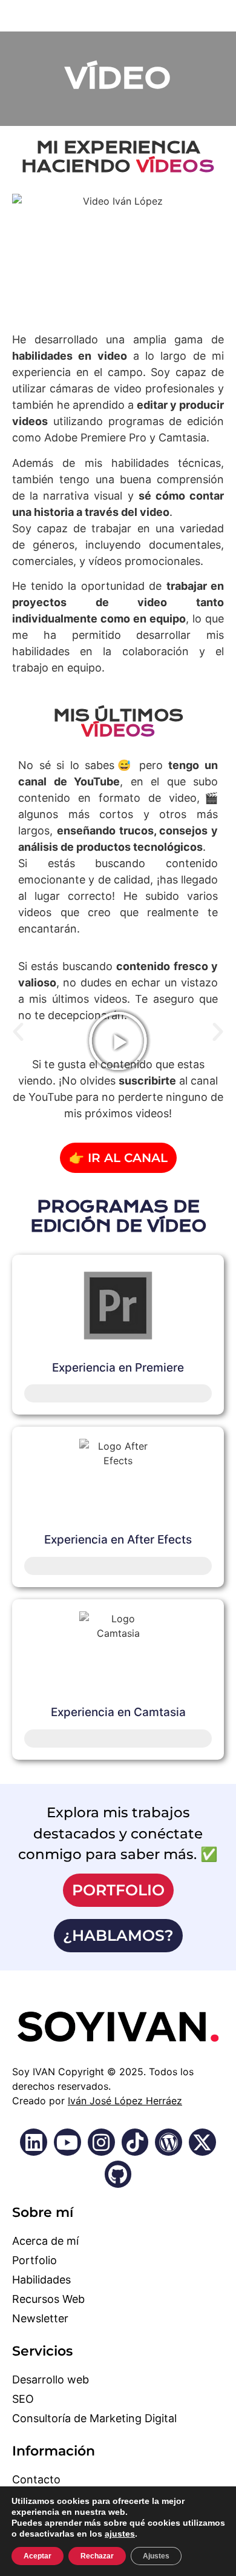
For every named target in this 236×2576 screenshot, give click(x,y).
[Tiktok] (135, 2142)
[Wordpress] (169, 2142)
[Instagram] (101, 2142)
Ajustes (156, 2556)
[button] (18, 1032)
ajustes (120, 2534)
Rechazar (97, 2556)
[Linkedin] (34, 2142)
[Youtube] (67, 2142)
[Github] (118, 2174)
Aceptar (38, 2556)
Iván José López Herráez (125, 2101)
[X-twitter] (202, 2142)
